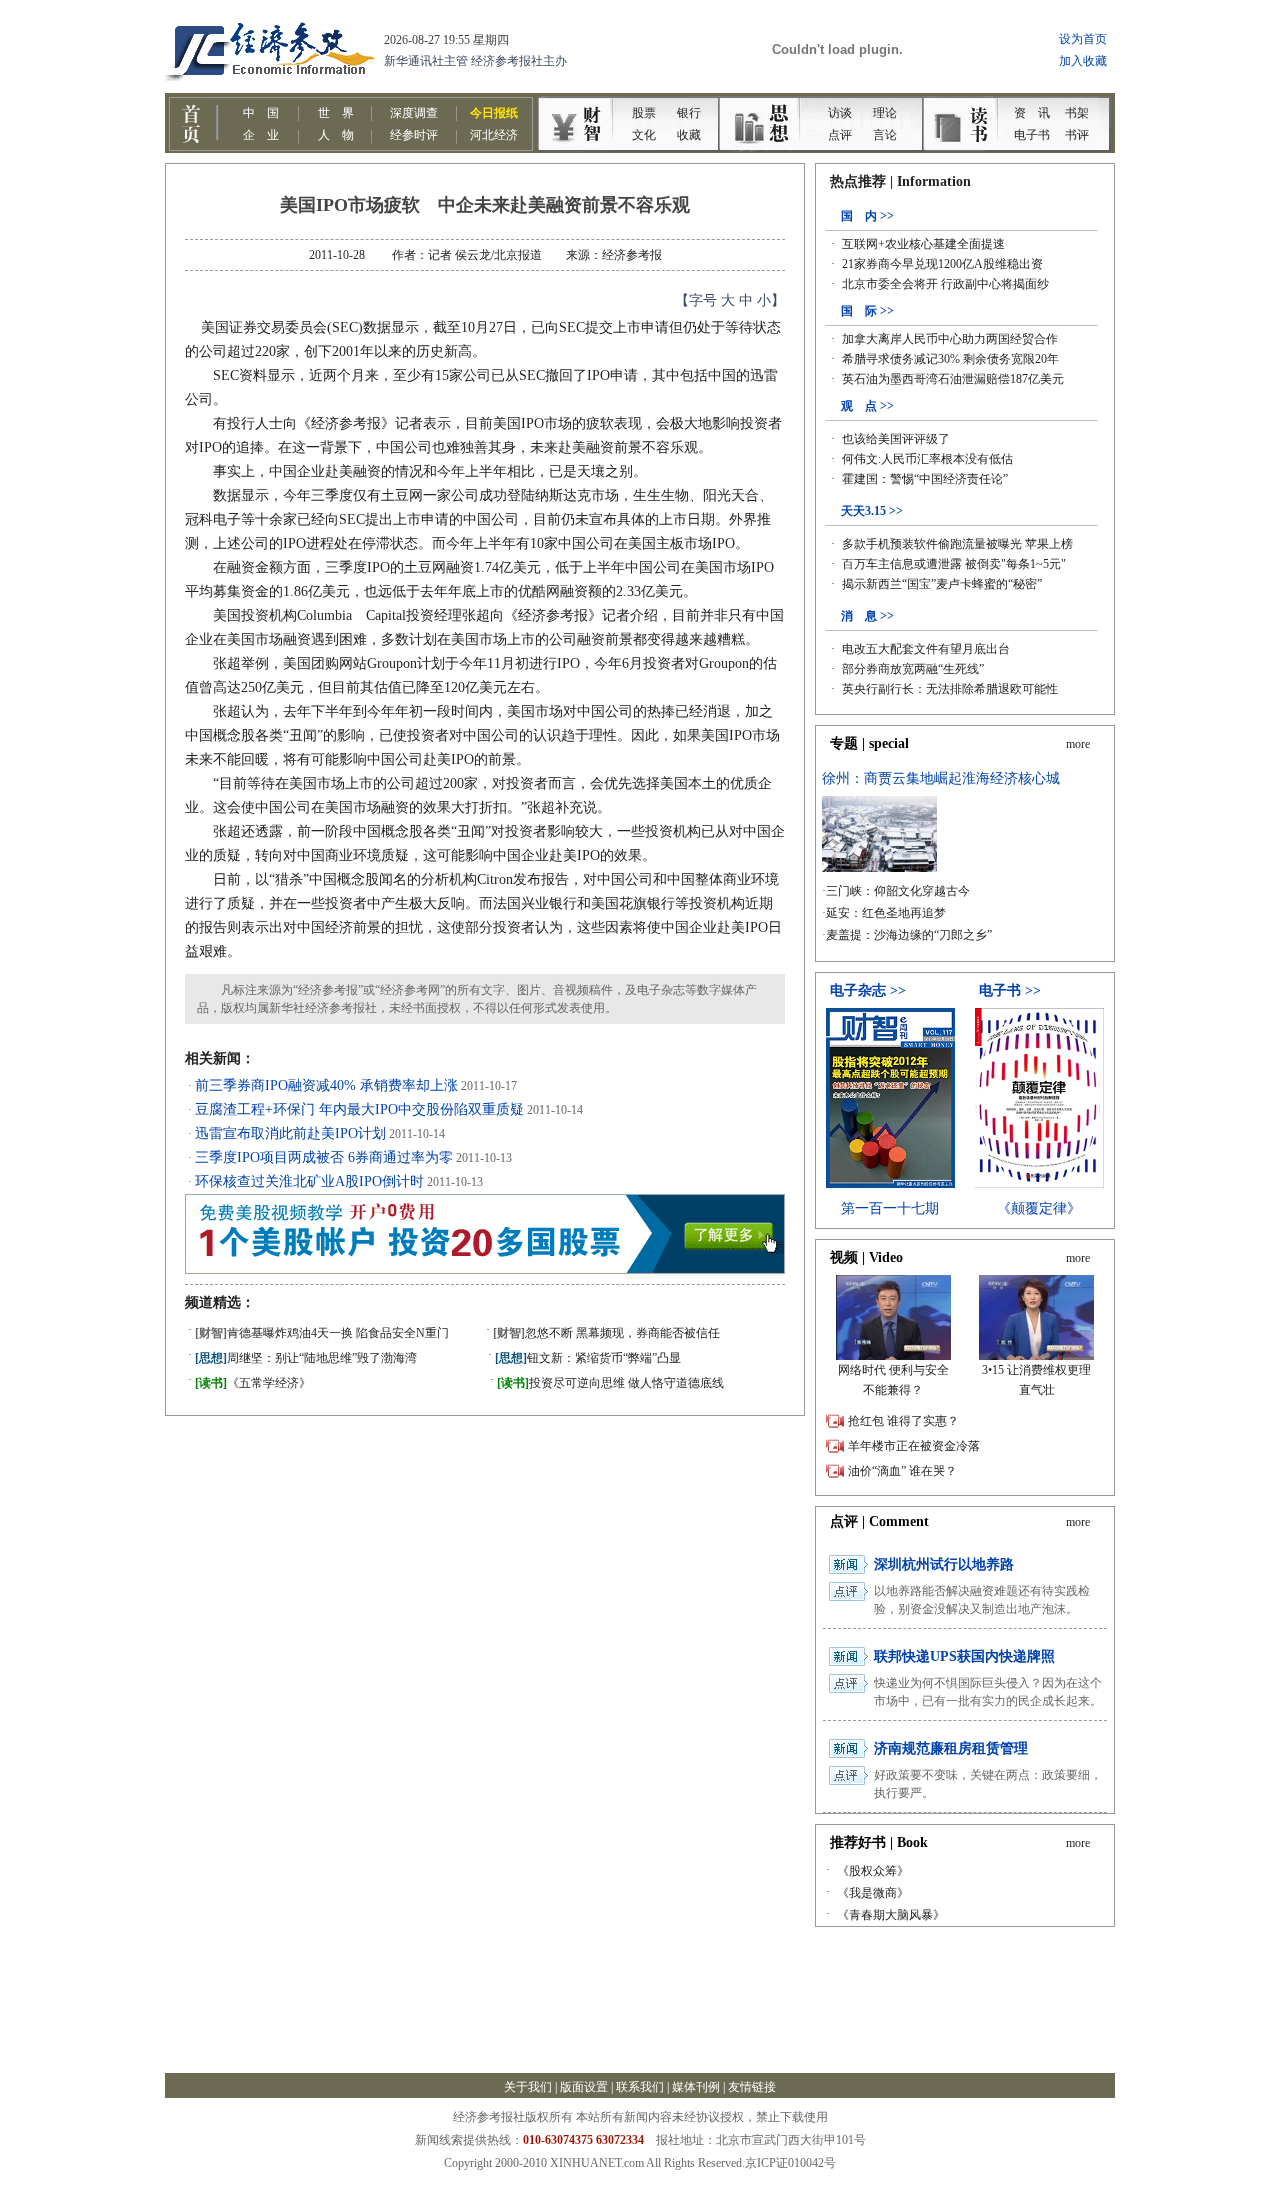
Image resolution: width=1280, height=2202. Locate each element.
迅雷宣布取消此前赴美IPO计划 (290, 1133)
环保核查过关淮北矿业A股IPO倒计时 (309, 1181)
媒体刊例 (696, 2087)
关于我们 (528, 2087)
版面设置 (584, 2087)
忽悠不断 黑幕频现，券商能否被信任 (606, 1333)
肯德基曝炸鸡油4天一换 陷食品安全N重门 (322, 1333)
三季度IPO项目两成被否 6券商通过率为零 (324, 1157)
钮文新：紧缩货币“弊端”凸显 (588, 1358)
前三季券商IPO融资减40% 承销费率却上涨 (326, 1085)
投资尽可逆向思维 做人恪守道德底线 (610, 1383)
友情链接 (752, 2087)
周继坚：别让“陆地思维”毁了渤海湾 (306, 1358)
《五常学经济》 (253, 1383)
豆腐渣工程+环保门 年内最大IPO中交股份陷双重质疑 (359, 1109)
